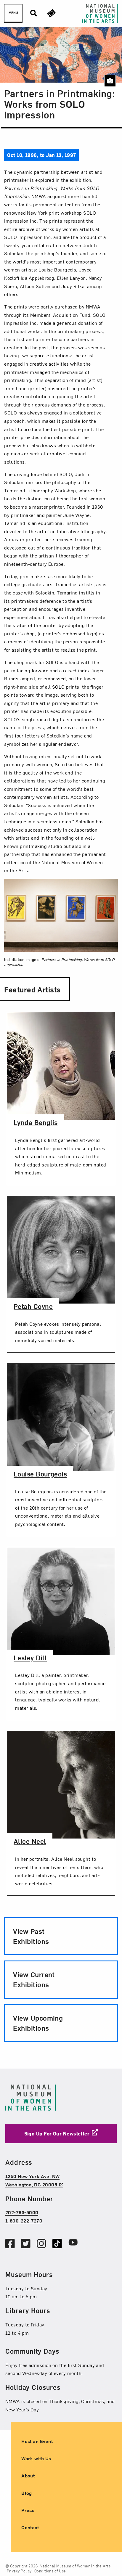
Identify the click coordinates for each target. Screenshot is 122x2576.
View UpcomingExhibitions (38, 2023)
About (28, 2476)
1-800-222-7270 (24, 2220)
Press (28, 2510)
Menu (13, 13)
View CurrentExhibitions (34, 1979)
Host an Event (37, 2441)
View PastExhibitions (31, 1936)
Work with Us (36, 2458)
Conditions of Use (50, 2571)
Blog (27, 2493)
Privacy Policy (19, 2571)
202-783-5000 (22, 2212)
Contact (30, 2527)
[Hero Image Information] (110, 81)
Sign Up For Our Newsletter (57, 2133)
